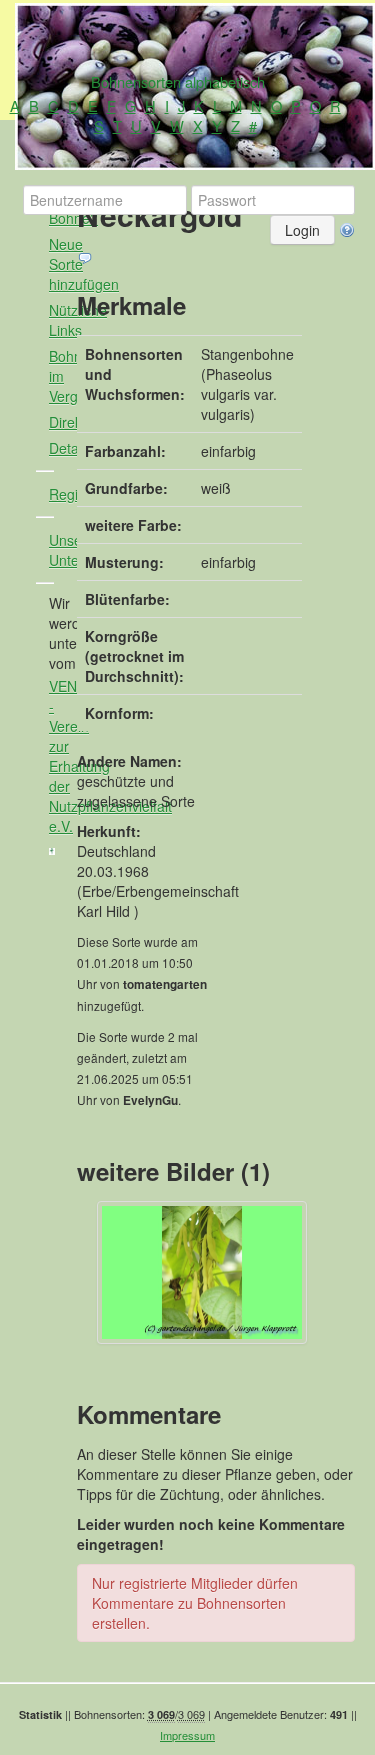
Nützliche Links (59, 320)
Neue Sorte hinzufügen (59, 264)
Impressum (187, 1735)
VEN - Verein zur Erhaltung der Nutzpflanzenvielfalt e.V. (59, 756)
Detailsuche (59, 448)
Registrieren (59, 494)
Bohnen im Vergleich (59, 376)
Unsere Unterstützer (59, 550)
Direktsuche (59, 422)
